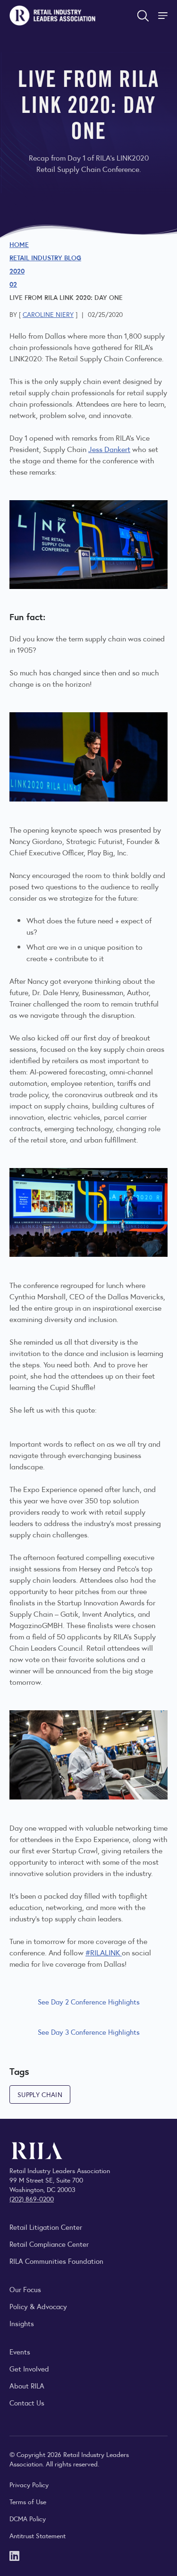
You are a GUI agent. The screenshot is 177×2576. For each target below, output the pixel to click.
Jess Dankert (109, 449)
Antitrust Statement (38, 2535)
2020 (17, 271)
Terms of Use (28, 2501)
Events (20, 2351)
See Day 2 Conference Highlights (89, 2001)
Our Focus (25, 2289)
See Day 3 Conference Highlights (89, 2032)
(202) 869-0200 (32, 2199)
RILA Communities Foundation (56, 2261)
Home (19, 244)
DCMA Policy (28, 2518)
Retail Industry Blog (45, 257)
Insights (22, 2323)
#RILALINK (104, 1952)
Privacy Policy (29, 2484)
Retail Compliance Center (49, 2244)
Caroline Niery (48, 314)
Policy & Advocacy (38, 2306)
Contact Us (27, 2402)
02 (13, 284)
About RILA (27, 2385)
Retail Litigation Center (46, 2227)
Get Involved (29, 2368)
